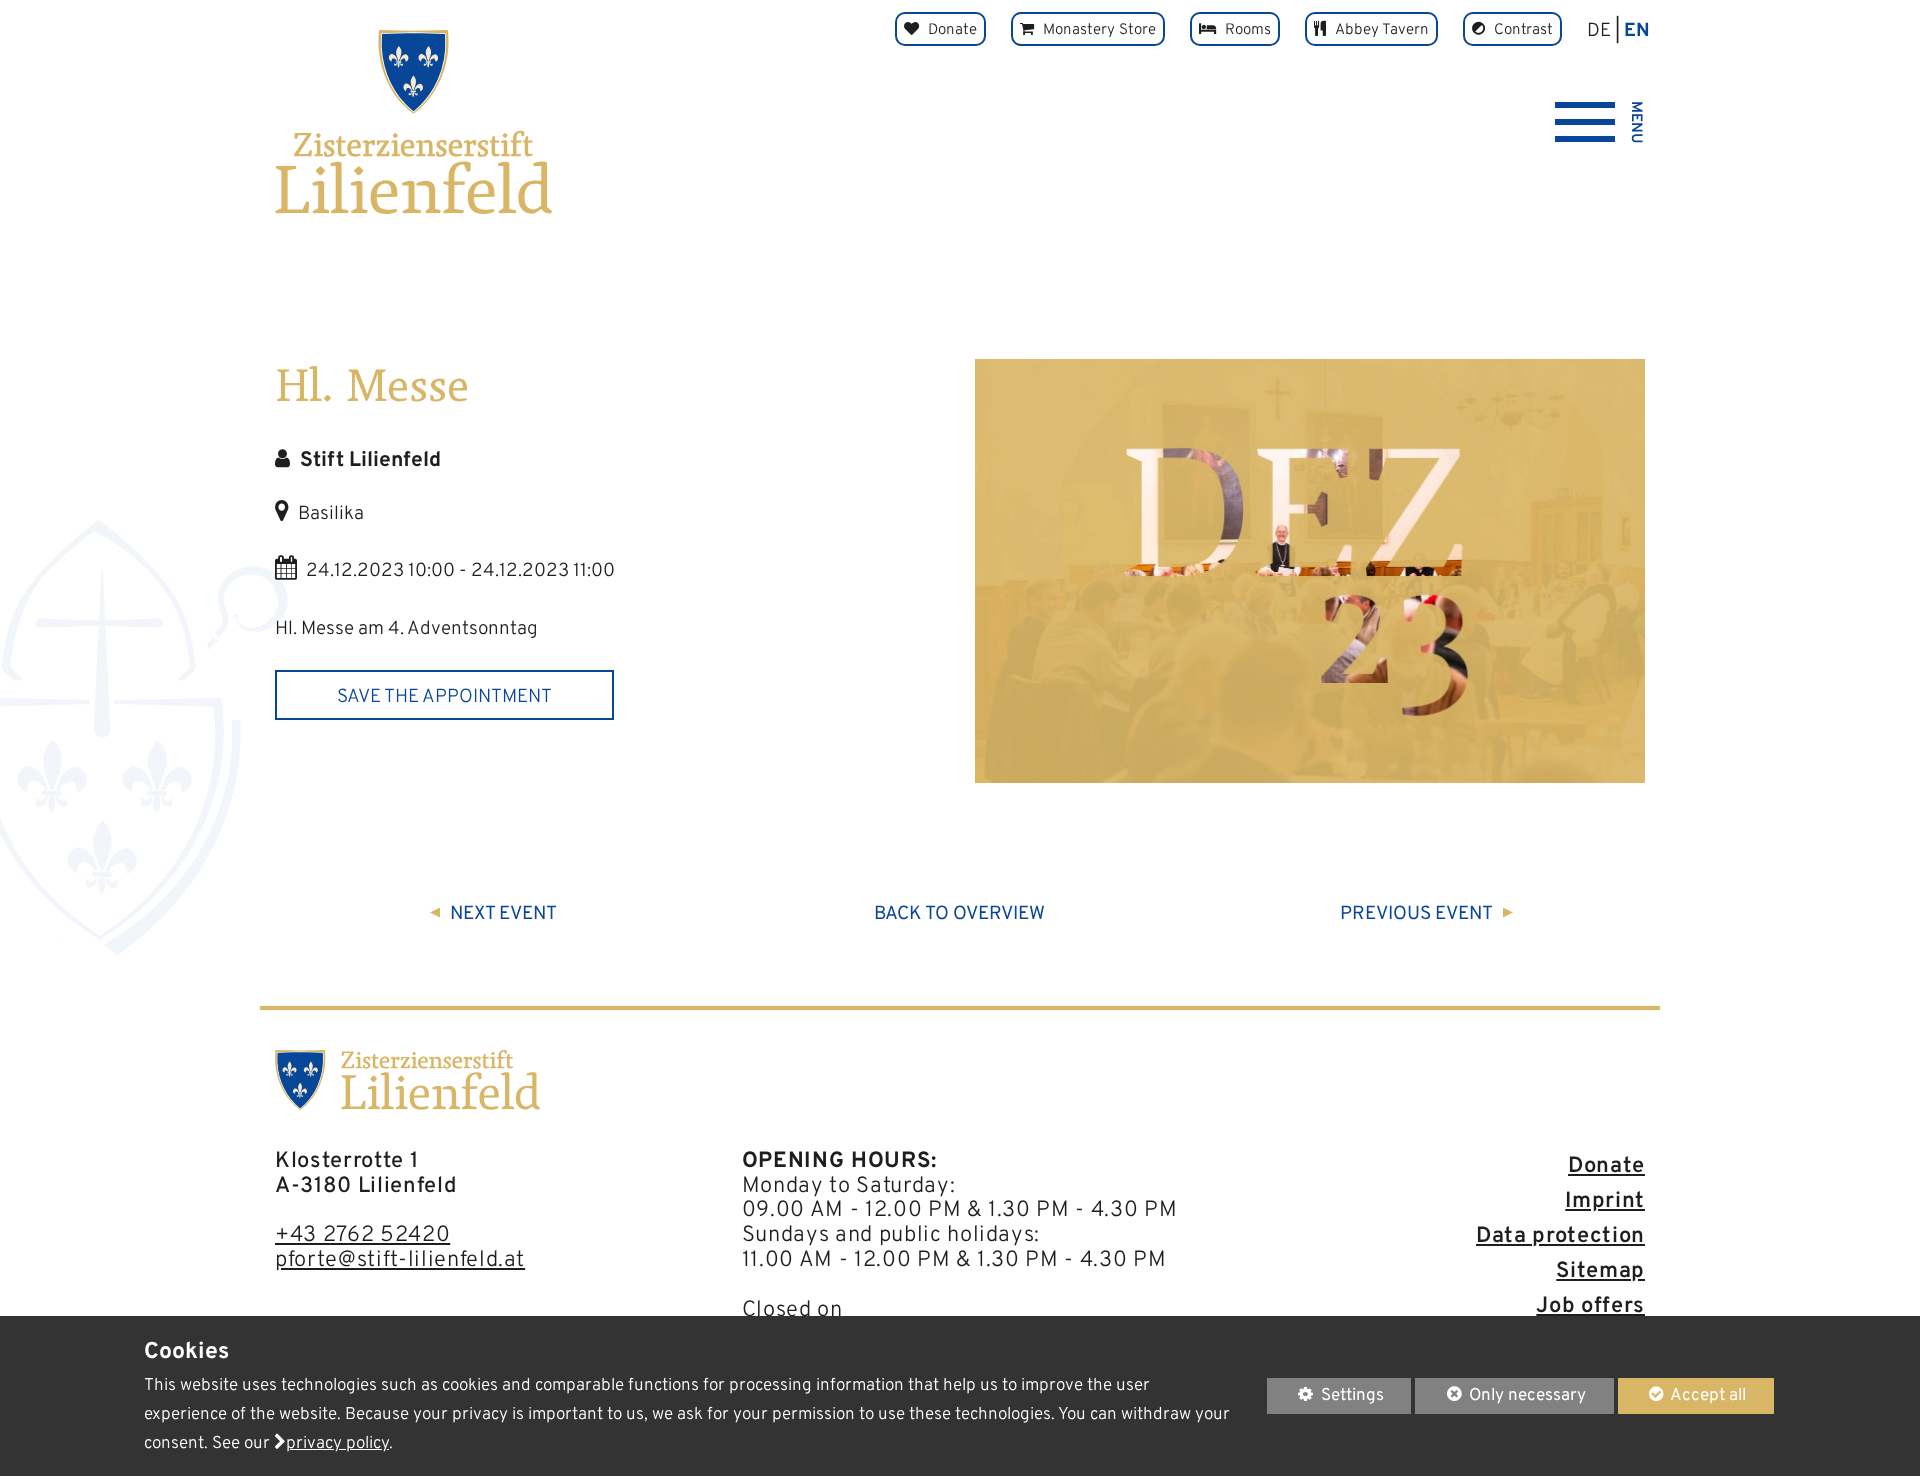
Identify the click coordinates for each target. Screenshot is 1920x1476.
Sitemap (1600, 1271)
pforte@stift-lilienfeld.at (400, 1260)
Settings (1325, 1398)
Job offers (1590, 1306)
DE (1599, 31)
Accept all (1682, 1395)
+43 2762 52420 (362, 1235)
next (503, 914)
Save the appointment (444, 697)
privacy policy (337, 1444)
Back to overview (959, 914)
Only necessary (1500, 1395)
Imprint (1605, 1201)
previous (1416, 914)
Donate (1606, 1166)
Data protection (1560, 1236)
